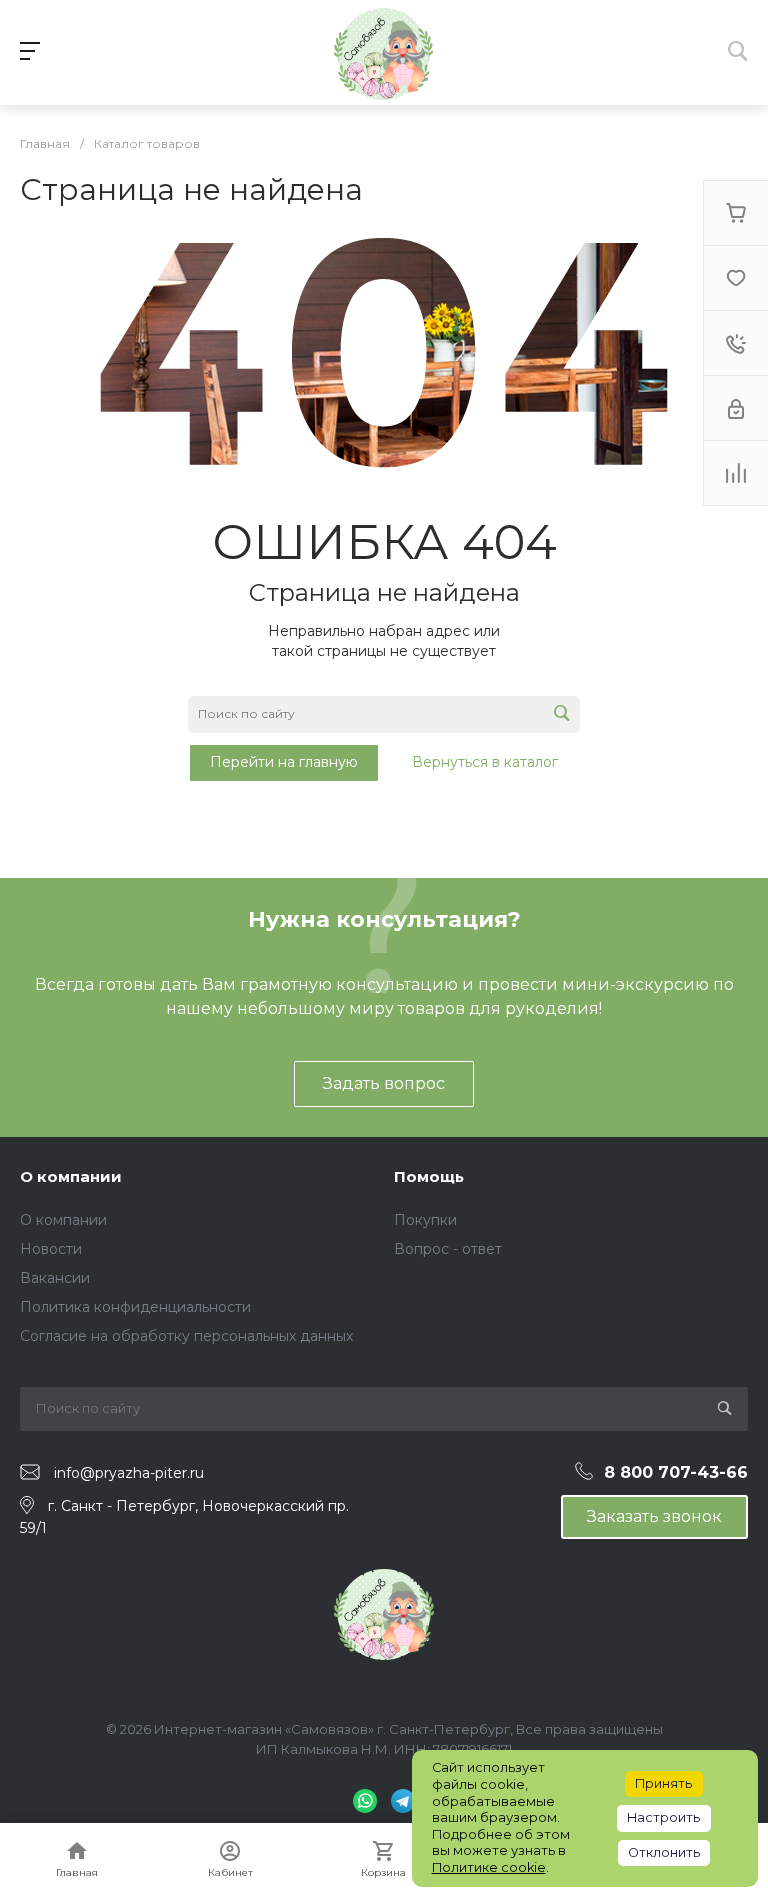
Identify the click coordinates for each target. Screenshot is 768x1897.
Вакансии (55, 1278)
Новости (51, 1249)
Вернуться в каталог (485, 762)
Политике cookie (489, 1867)
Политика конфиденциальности (135, 1307)
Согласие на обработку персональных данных (186, 1336)
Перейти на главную (284, 762)
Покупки (425, 1220)
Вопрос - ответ (448, 1249)
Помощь (429, 1176)
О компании (71, 1176)
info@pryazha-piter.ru (129, 1473)
